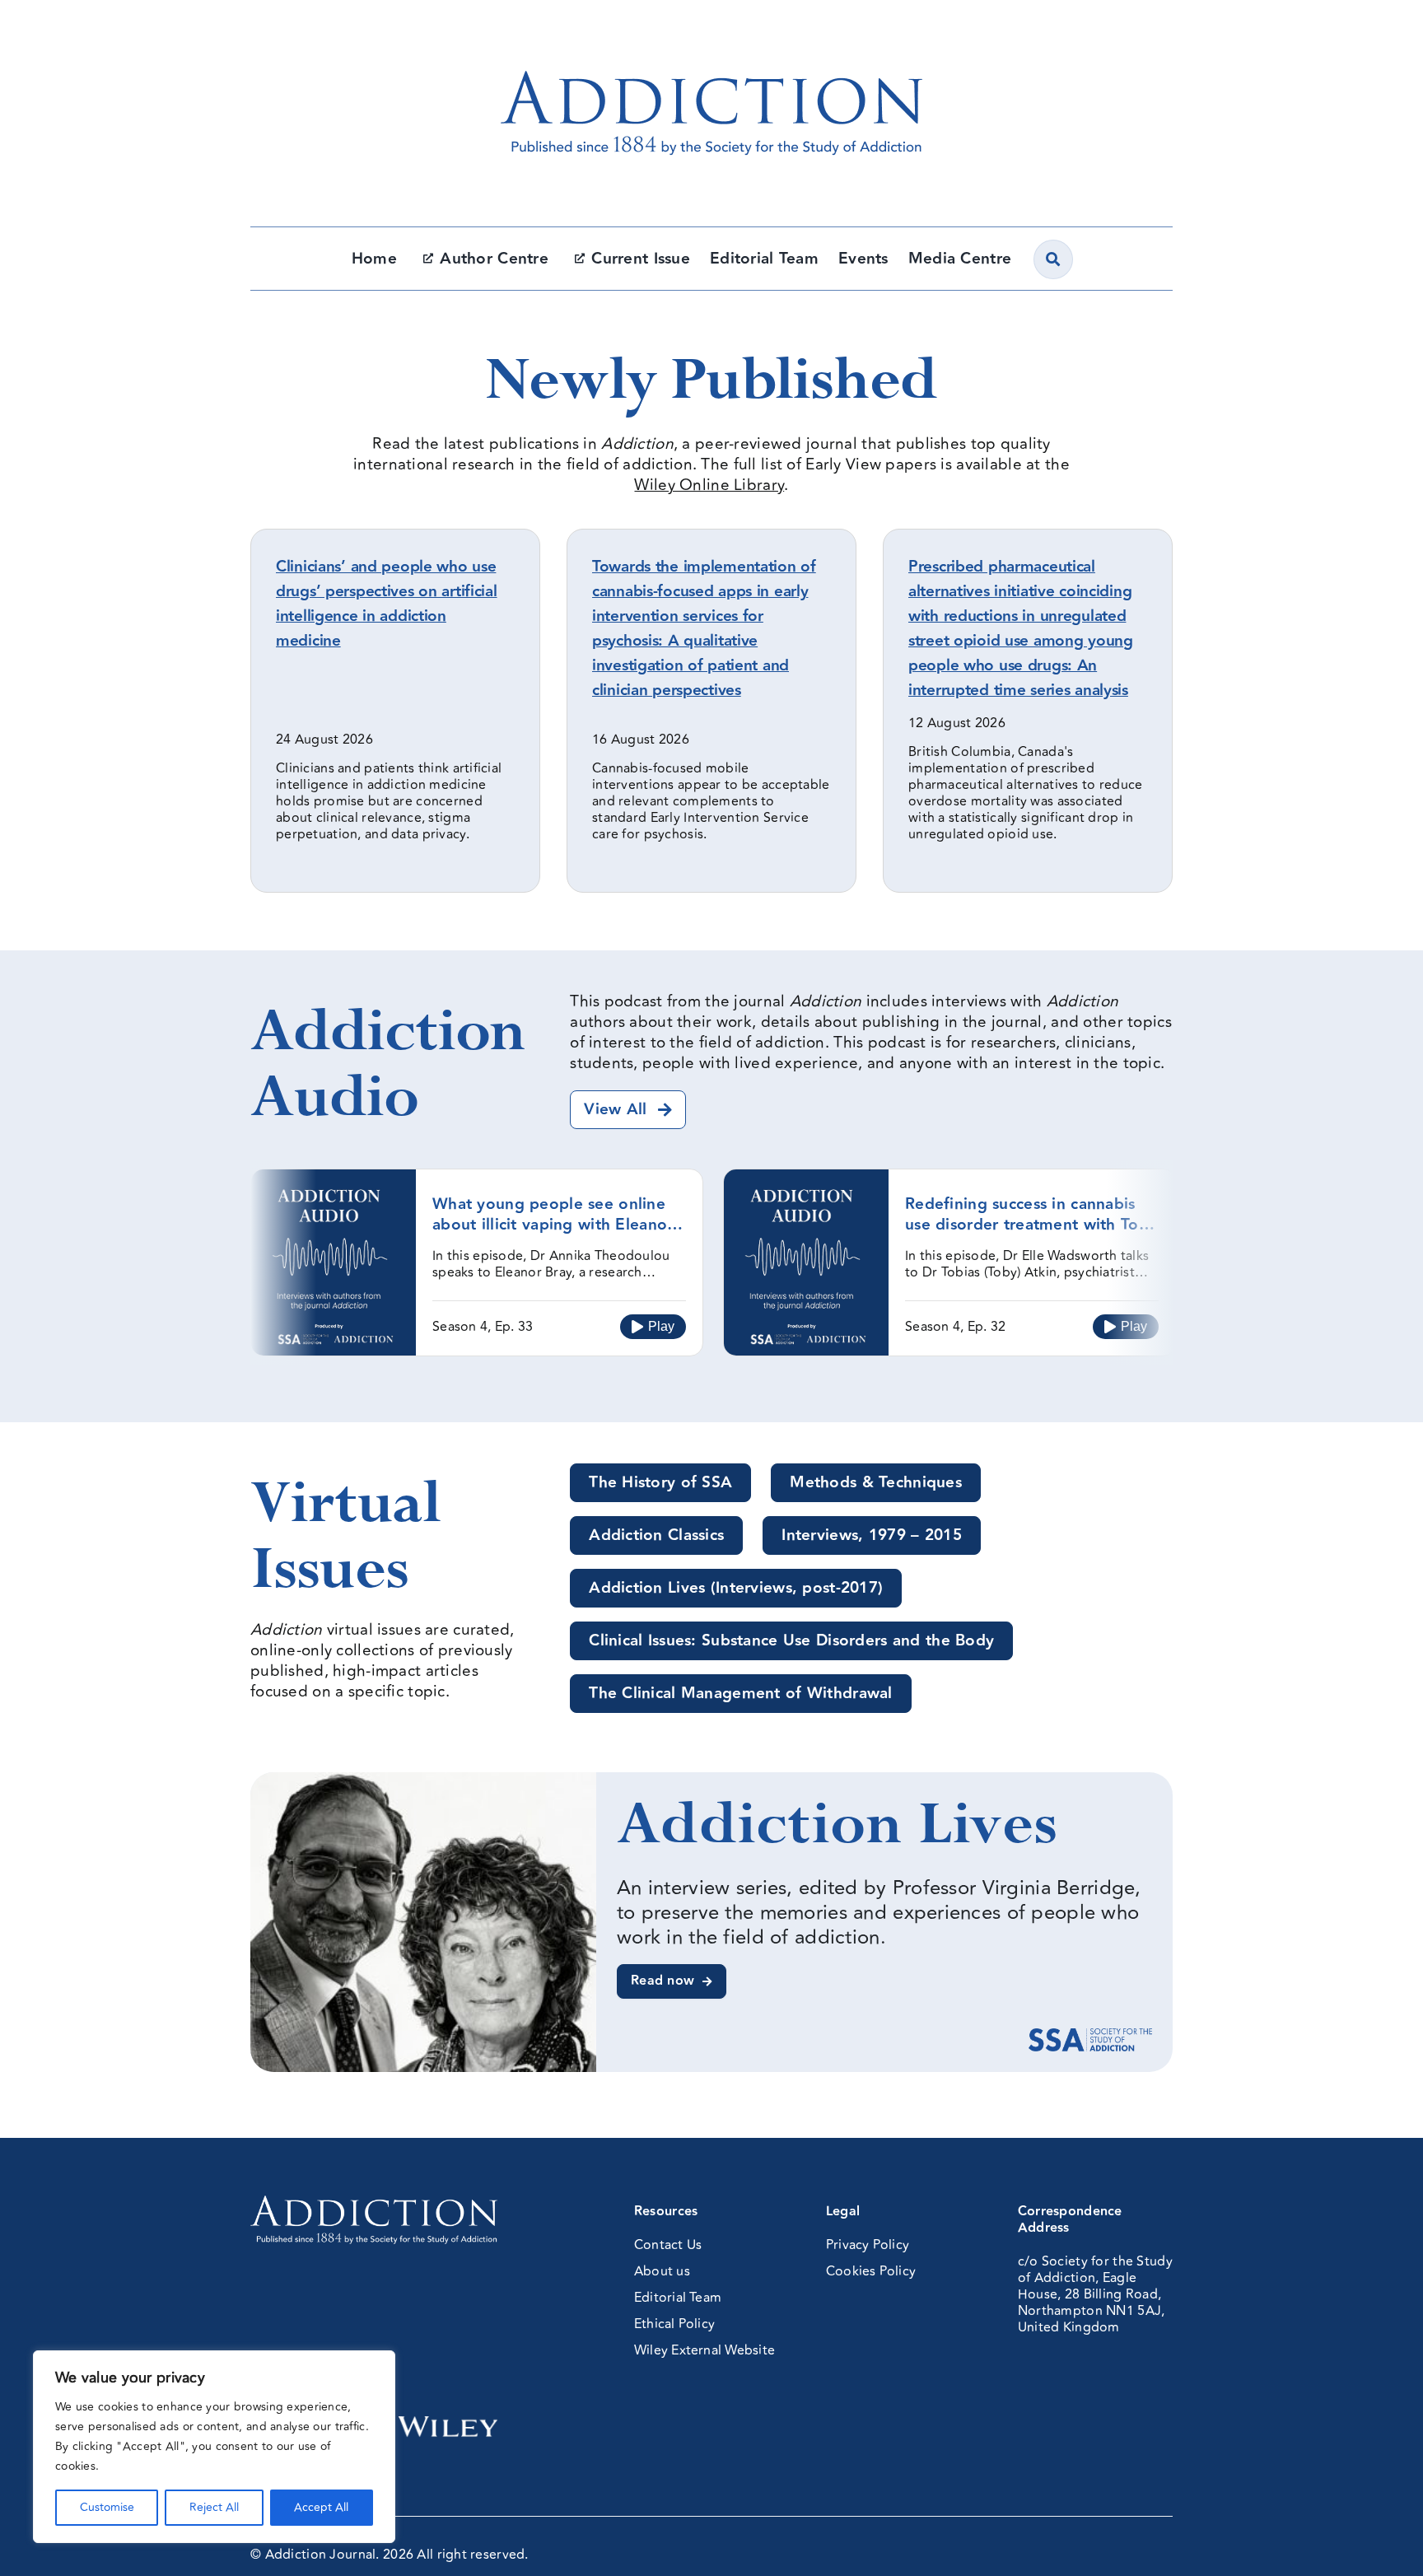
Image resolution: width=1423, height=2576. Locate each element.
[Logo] (711, 37)
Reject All (214, 2507)
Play (661, 1326)
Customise (107, 2507)
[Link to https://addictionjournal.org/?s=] (1053, 259)
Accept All (321, 2507)
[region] (214, 2447)
